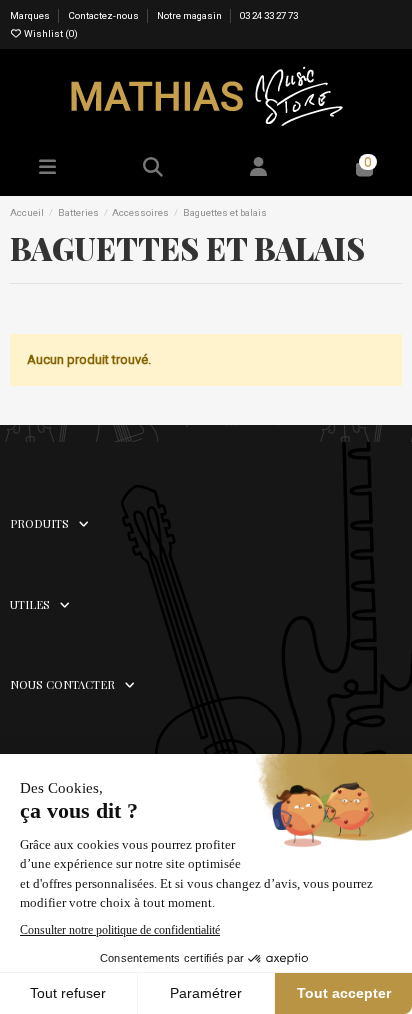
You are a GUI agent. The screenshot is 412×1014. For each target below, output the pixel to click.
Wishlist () (50, 33)
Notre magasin (189, 15)
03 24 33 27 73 (269, 15)
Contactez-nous (104, 15)
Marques (31, 15)
